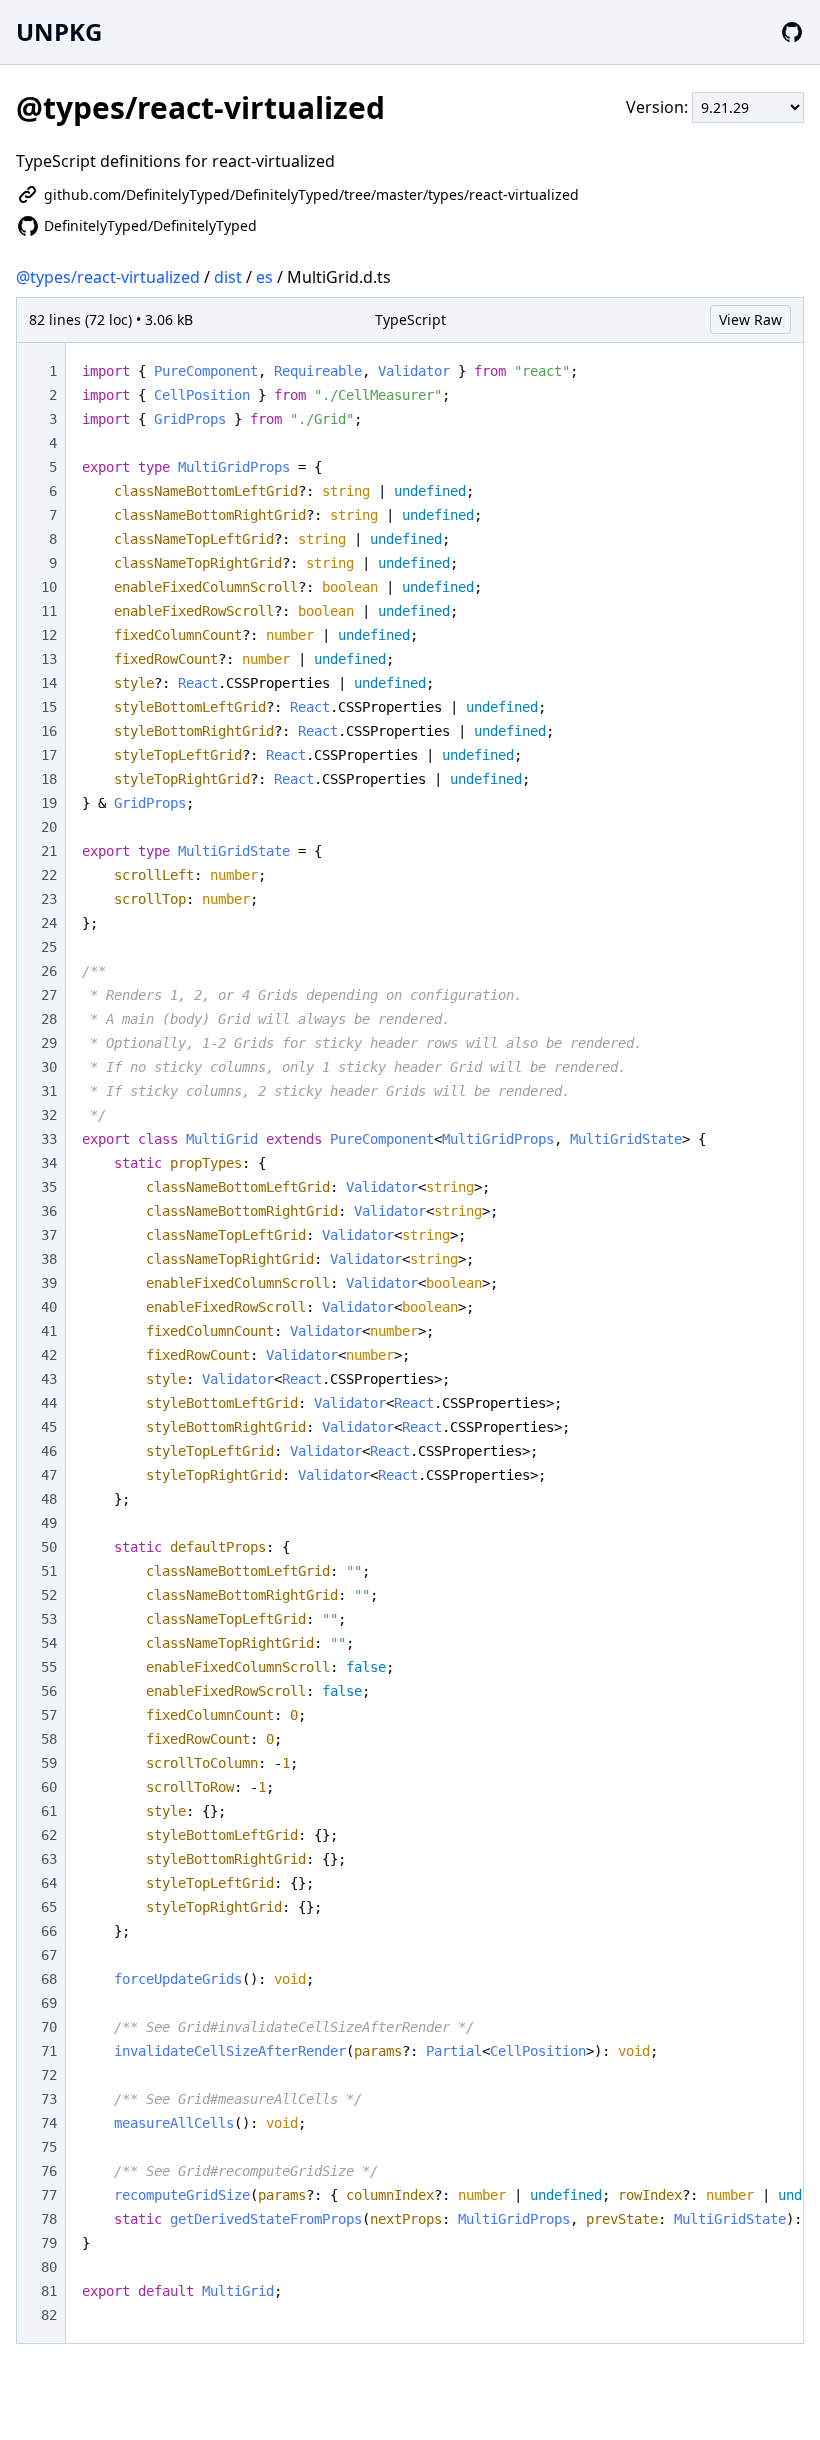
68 (49, 1979)
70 (49, 2027)
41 (49, 1331)
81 (49, 2291)
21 (49, 851)
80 (49, 2267)
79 (49, 2243)
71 (49, 2051)
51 (49, 1571)
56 (49, 1691)
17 (49, 755)
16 (49, 731)
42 (49, 1355)
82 (49, 2315)
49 (49, 1523)
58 (49, 1739)
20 (49, 827)
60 (49, 1787)
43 (49, 1379)
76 (49, 2171)
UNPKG (59, 31)
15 (49, 707)
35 (49, 1187)
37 (49, 1235)
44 (49, 1403)
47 (49, 1475)
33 (49, 1139)
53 (49, 1619)
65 (49, 1907)
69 (49, 2003)
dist (228, 277)
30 (49, 1067)
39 (49, 1283)
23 (49, 899)
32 (49, 1115)
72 (49, 2075)
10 (49, 587)
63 (49, 1859)
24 (49, 923)
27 (49, 995)
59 (49, 1763)
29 (49, 1043)
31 (49, 1091)
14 (49, 683)
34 (49, 1163)
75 (49, 2147)
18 (49, 779)
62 (49, 1835)
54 (49, 1643)
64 (49, 1883)
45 (49, 1427)
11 (49, 611)
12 (49, 635)
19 (49, 803)
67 (49, 1955)
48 (49, 1499)
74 (49, 2123)
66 (49, 1931)
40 (49, 1307)
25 (49, 947)
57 (49, 1715)
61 (49, 1811)
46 (49, 1451)
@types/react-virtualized (108, 277)
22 (49, 875)
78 (49, 2219)
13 (49, 659)
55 (49, 1667)
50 (49, 1547)
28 (49, 1019)
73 (49, 2099)
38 (49, 1259)
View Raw (750, 319)
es (264, 277)
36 (49, 1211)
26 (49, 971)
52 (49, 1595)
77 (49, 2195)
